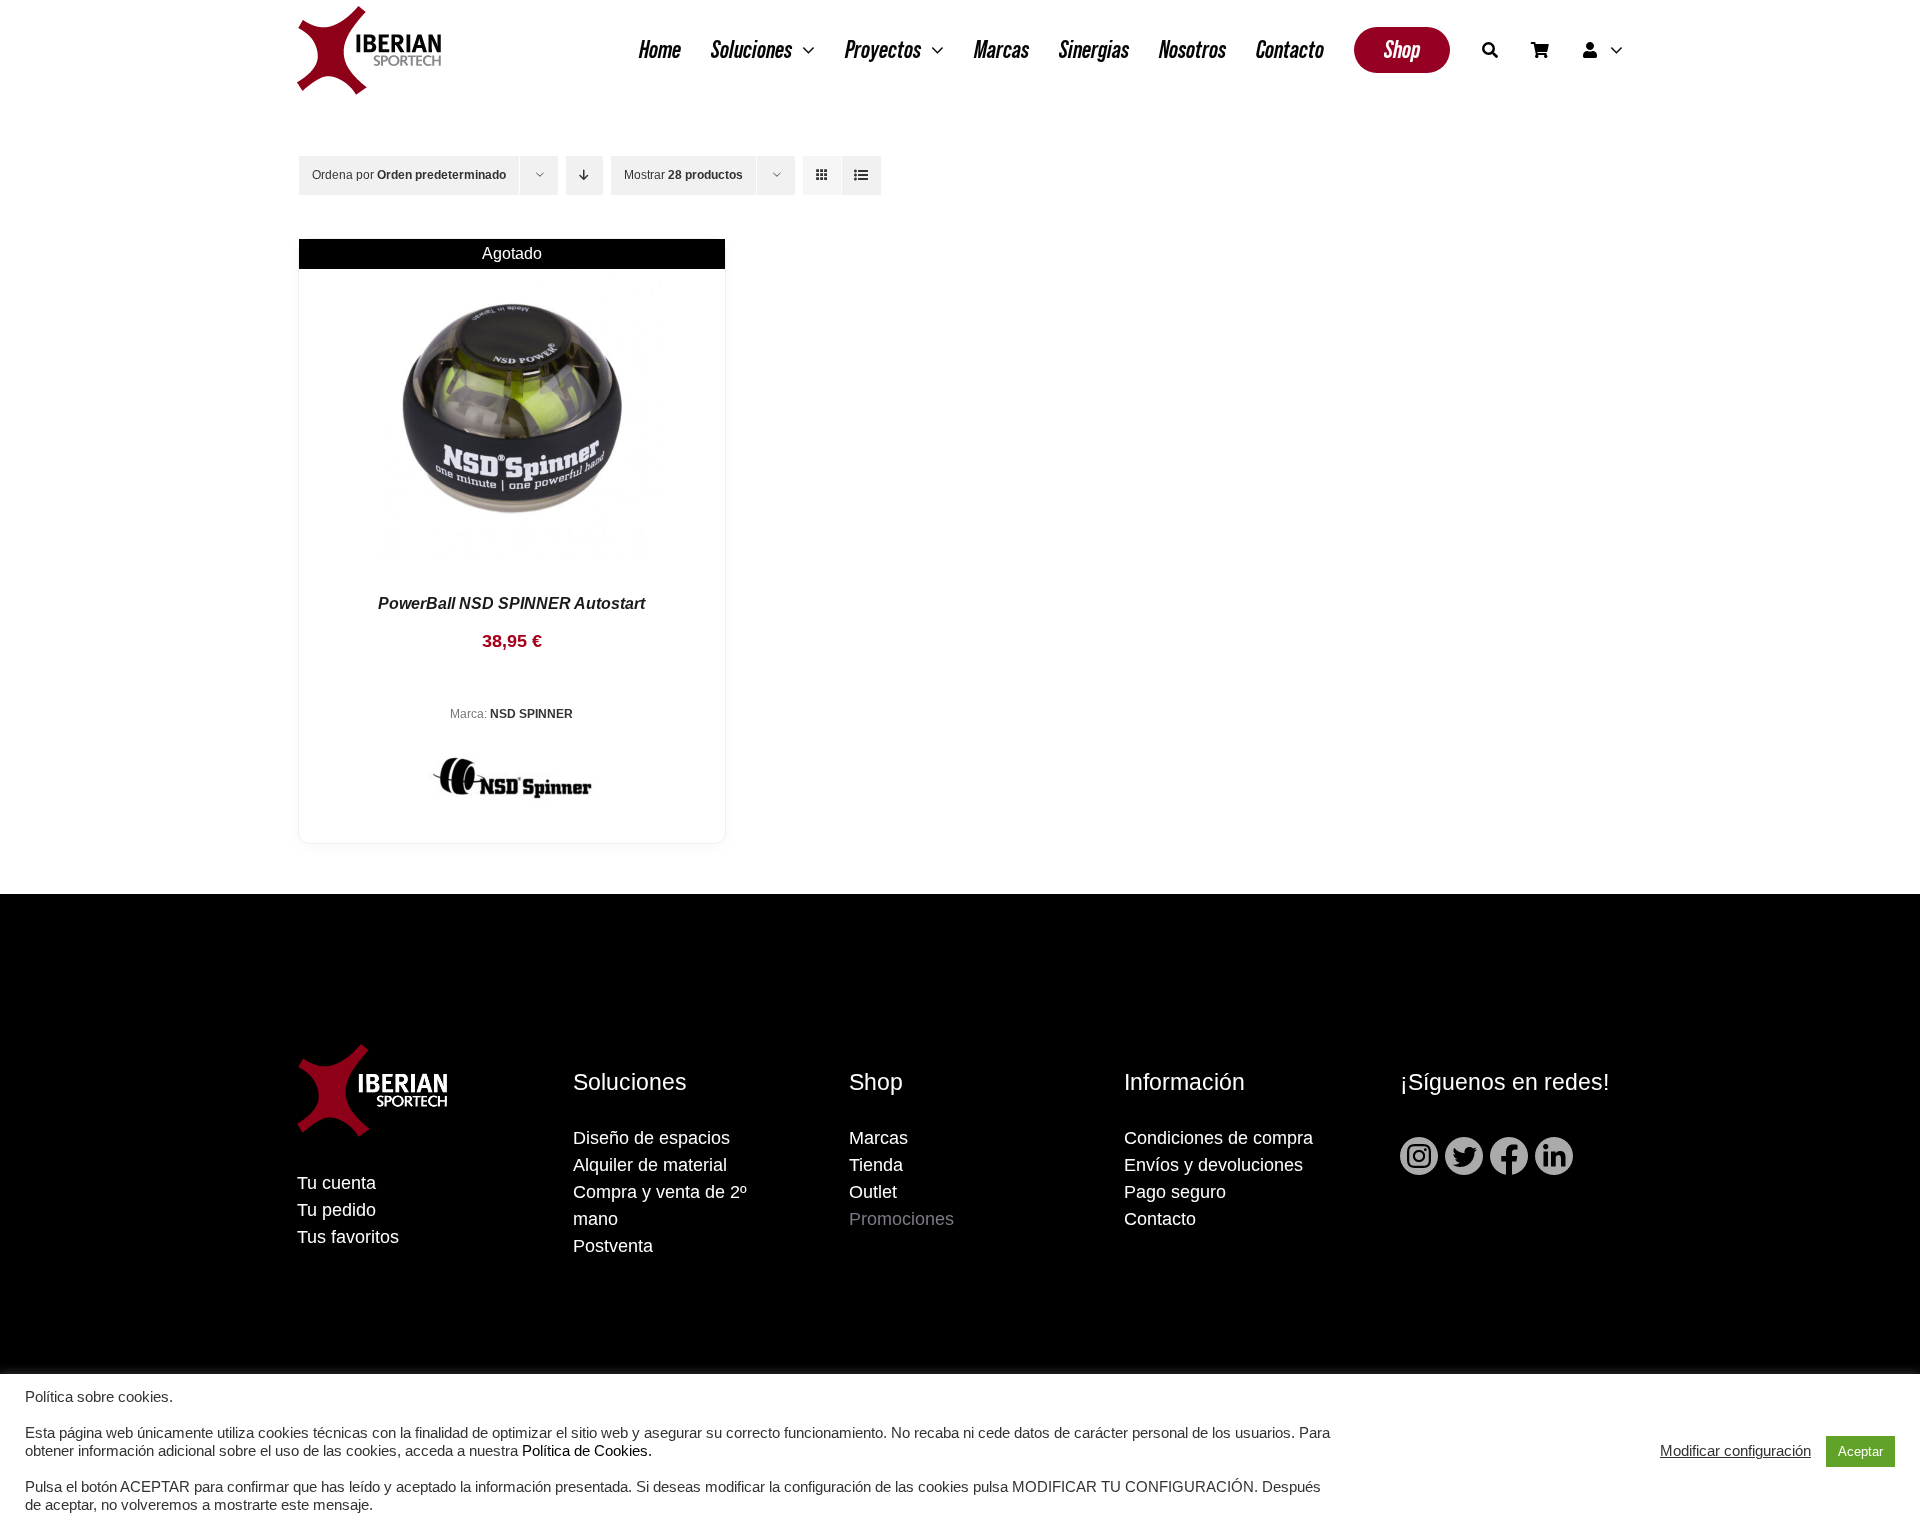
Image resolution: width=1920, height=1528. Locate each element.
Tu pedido (336, 1210)
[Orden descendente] (584, 175)
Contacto (1160, 1219)
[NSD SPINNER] (512, 409)
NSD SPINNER (531, 714)
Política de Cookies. (587, 1451)
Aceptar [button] (1860, 1451)
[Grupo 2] (369, 16)
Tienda (876, 1165)
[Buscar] (1490, 50)
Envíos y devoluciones (1213, 1165)
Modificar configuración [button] (1735, 1451)
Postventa (613, 1246)
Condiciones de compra (1218, 1138)
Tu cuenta (336, 1183)
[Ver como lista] (861, 175)
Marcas (878, 1138)
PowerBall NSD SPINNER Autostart (511, 603)
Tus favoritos (348, 1237)
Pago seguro (1175, 1192)
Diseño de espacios (651, 1138)
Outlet (873, 1192)
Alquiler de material (650, 1165)
